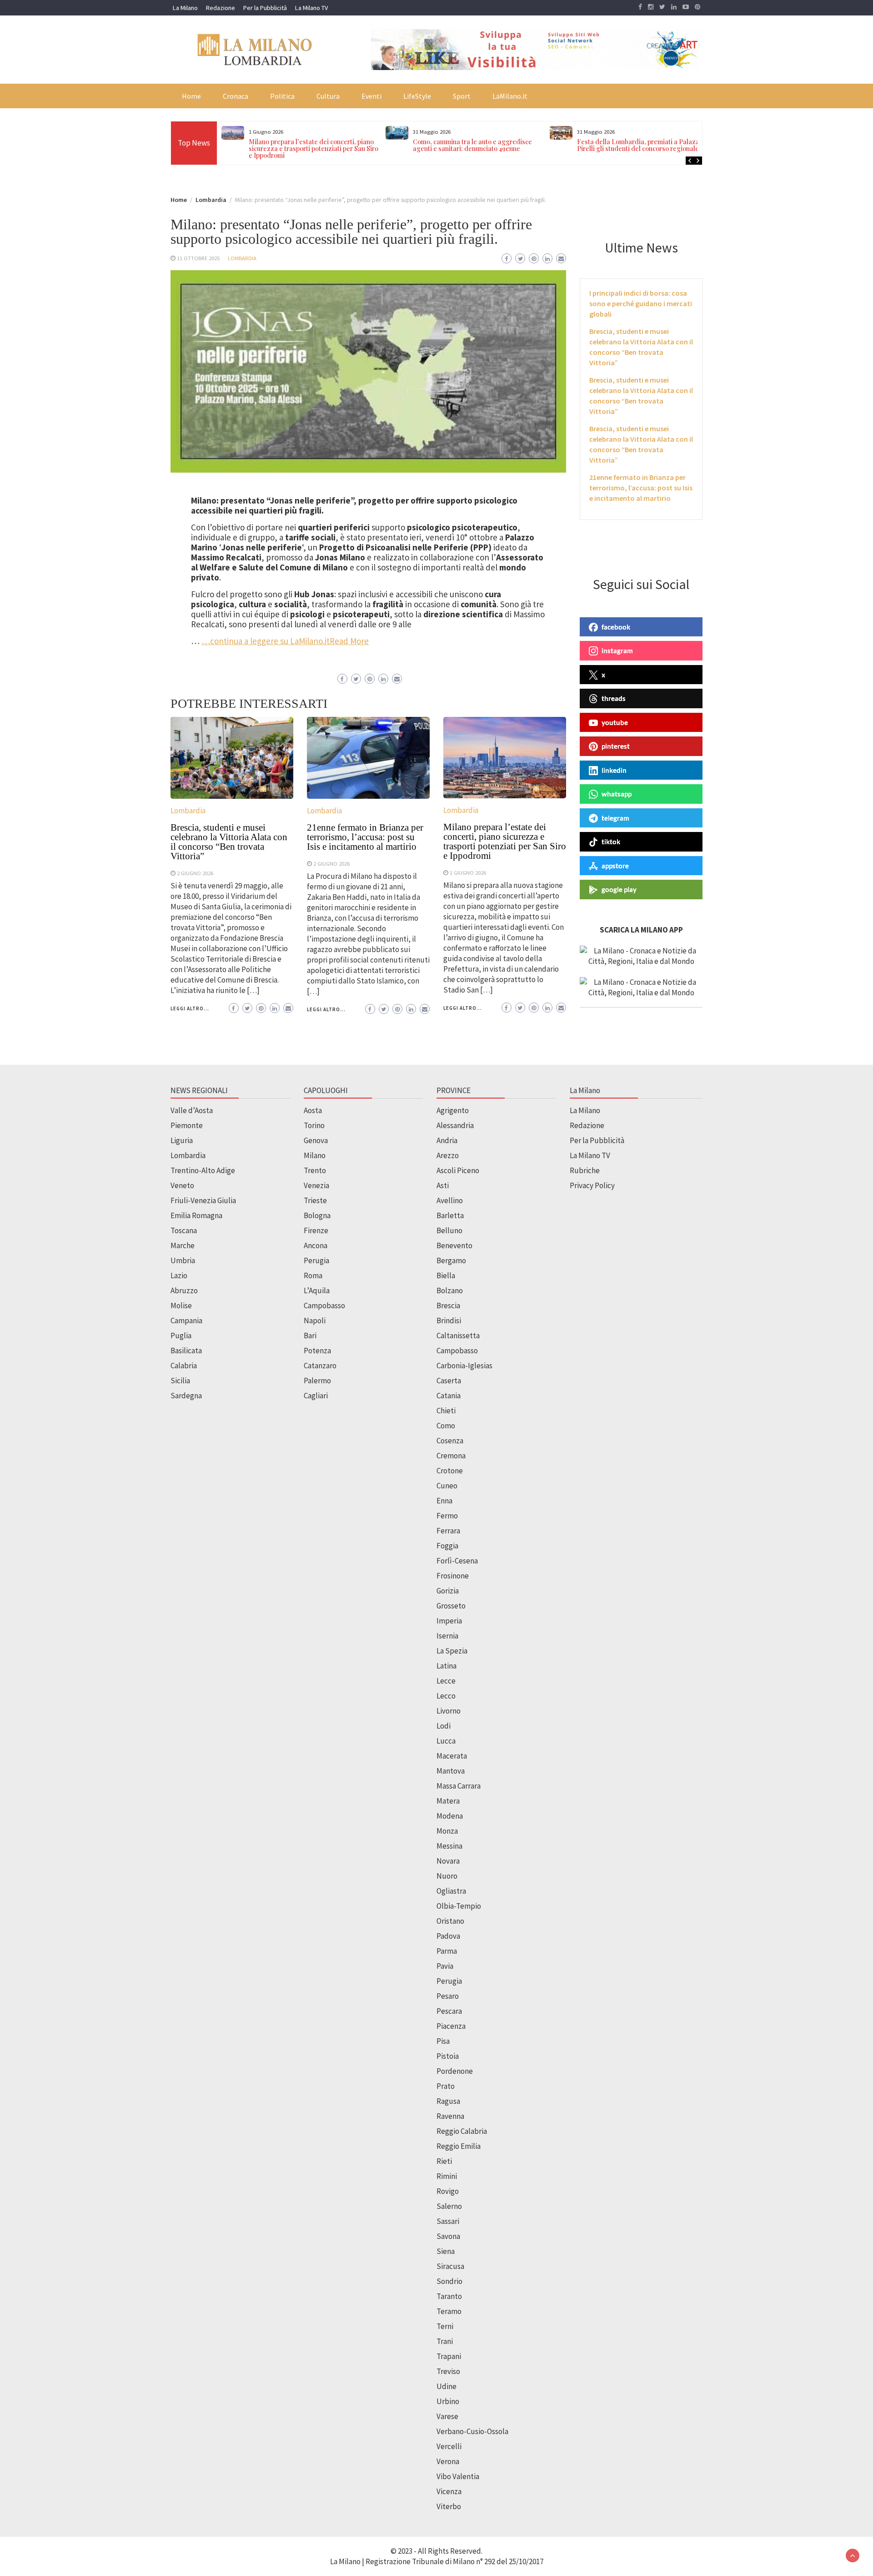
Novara (448, 1861)
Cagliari (316, 1396)
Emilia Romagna (196, 1215)
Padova (448, 1936)
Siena (446, 2251)
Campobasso (324, 1306)
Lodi (444, 1726)
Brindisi (449, 1321)
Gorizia (448, 1591)
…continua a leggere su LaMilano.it (266, 641)
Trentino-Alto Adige (203, 1170)
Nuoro (447, 1876)
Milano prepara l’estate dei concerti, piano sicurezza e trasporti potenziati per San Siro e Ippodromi (314, 149)
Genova (316, 1140)
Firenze (316, 1230)
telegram (615, 818)
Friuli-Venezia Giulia (203, 1200)
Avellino (450, 1200)
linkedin (614, 770)
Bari (310, 1336)
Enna (444, 1501)
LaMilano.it (510, 96)
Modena (450, 1816)
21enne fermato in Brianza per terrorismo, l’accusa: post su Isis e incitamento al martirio (365, 837)
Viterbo (449, 2506)
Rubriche (585, 1170)
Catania (449, 1396)
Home (191, 96)
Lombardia (242, 258)
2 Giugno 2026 (195, 873)
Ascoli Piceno (458, 1170)
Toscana (184, 1230)
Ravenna (450, 2116)
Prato (446, 2086)
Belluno (449, 1230)
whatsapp (617, 794)
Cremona (451, 1456)
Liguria (182, 1140)
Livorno (449, 1711)
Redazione (221, 8)
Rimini (447, 2176)
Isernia (447, 1636)
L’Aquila (317, 1291)
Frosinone (453, 1576)
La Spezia (452, 1651)
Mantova (451, 1771)
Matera (448, 1801)
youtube (615, 722)
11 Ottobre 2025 (198, 258)
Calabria (184, 1366)
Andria (447, 1140)
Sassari (448, 2221)
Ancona (316, 1245)
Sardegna (186, 1396)
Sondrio (449, 2281)
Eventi (371, 96)
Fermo (447, 1516)
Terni (445, 2326)
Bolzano (450, 1291)
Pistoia (448, 2056)
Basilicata (186, 1351)
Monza (447, 1831)
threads (614, 698)
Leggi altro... (190, 1008)
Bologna (317, 1215)
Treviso (448, 2371)
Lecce (446, 1681)
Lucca (446, 1741)
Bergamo (451, 1260)
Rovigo (448, 2191)
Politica (282, 96)
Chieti (446, 1411)
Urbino (448, 2401)
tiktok (611, 842)
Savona (448, 2236)
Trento (315, 1170)
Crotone (450, 1471)
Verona (448, 2461)
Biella (446, 1275)
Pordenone (455, 2071)
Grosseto (451, 1606)
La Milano (185, 8)
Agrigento (453, 1110)
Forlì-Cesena (457, 1561)
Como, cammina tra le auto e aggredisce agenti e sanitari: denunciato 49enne (472, 145)
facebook (616, 627)
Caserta (449, 1381)
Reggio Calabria (462, 2131)
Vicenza (449, 2491)
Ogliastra (451, 1891)
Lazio (179, 1275)
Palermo (317, 1381)
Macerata (452, 1756)
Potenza (317, 1351)
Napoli (315, 1321)
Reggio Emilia (459, 2146)
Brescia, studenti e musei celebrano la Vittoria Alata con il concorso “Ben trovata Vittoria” (229, 842)
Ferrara (448, 1531)
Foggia (447, 1546)
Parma (447, 1951)
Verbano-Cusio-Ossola (472, 2431)
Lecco (446, 1696)
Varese (447, 2416)
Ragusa (448, 2101)
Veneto (182, 1185)
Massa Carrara (459, 1786)
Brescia (448, 1306)
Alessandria (455, 1125)
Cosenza (450, 1441)
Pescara (449, 2011)
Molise (181, 1306)
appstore (615, 866)
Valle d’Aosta (192, 1110)
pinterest (616, 746)
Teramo (449, 2311)
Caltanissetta (458, 1336)
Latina (447, 1666)
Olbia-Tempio (459, 1906)
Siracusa (450, 2266)
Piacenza (451, 2026)
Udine (447, 2386)
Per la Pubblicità (265, 8)
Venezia (316, 1185)
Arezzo (448, 1155)
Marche (183, 1245)
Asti (443, 1185)
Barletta (450, 1215)
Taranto (449, 2296)
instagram (617, 650)
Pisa (443, 2041)
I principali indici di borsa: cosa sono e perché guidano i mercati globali (641, 303)
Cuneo (447, 1486)
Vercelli (449, 2446)
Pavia (445, 1966)
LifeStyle (417, 96)
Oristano (450, 1921)
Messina (449, 1846)
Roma (313, 1275)
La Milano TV (311, 8)
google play (619, 889)
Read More (349, 641)
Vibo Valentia (458, 2476)
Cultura (328, 96)
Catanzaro (320, 1366)
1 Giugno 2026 (468, 872)
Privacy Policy (592, 1185)
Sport (462, 96)
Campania (186, 1321)
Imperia (449, 1621)
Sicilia (180, 1381)
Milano (315, 1155)
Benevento (454, 1245)
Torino (314, 1125)
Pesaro (448, 1996)
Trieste (315, 1200)
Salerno (449, 2206)
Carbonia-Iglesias (464, 1366)
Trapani (449, 2356)
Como (446, 1426)
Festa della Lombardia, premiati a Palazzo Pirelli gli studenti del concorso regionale (640, 145)
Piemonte (187, 1125)
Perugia (316, 1260)
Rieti (444, 2161)
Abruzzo (184, 1291)
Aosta (313, 1110)
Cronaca (236, 96)
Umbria (183, 1260)
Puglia (181, 1336)
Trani (445, 2341)
